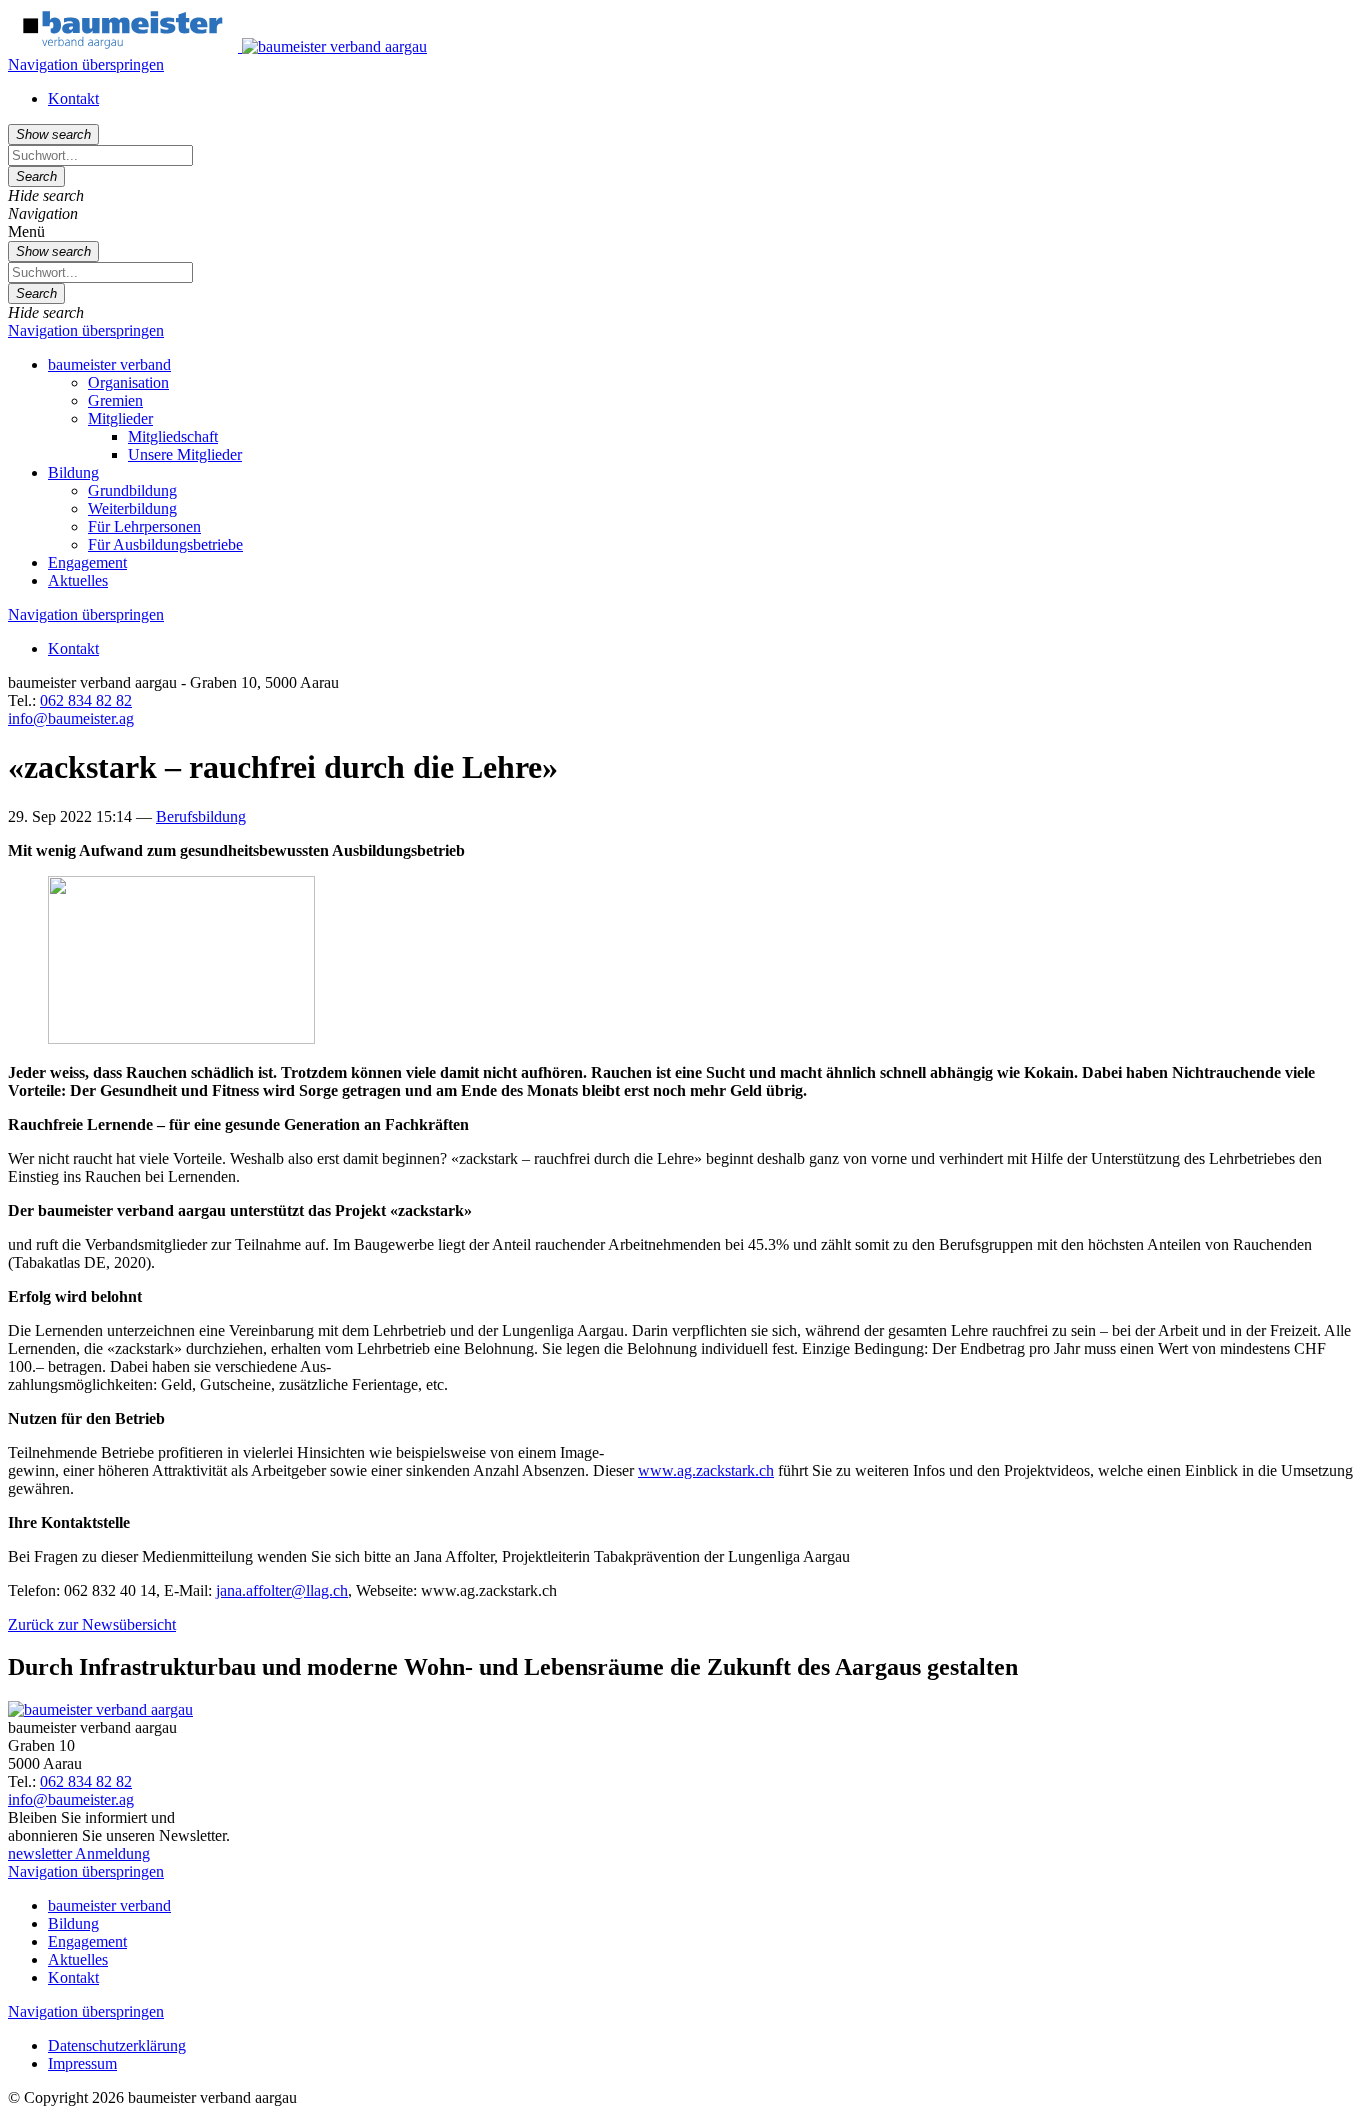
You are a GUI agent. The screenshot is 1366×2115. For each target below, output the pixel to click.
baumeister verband (109, 364)
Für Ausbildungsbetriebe (165, 544)
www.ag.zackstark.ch (706, 1470)
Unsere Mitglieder (185, 454)
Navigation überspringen (86, 64)
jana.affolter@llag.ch (282, 1590)
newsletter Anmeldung (79, 1853)
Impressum (82, 2063)
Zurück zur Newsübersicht (92, 1624)
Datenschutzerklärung (117, 2045)
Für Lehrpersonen (144, 526)
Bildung (73, 472)
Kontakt (73, 98)
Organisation (128, 382)
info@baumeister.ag (71, 718)
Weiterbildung (132, 508)
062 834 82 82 (86, 700)
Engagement (87, 562)
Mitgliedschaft (173, 436)
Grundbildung (132, 490)
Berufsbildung (201, 816)
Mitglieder (120, 418)
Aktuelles (78, 580)
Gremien (115, 400)
